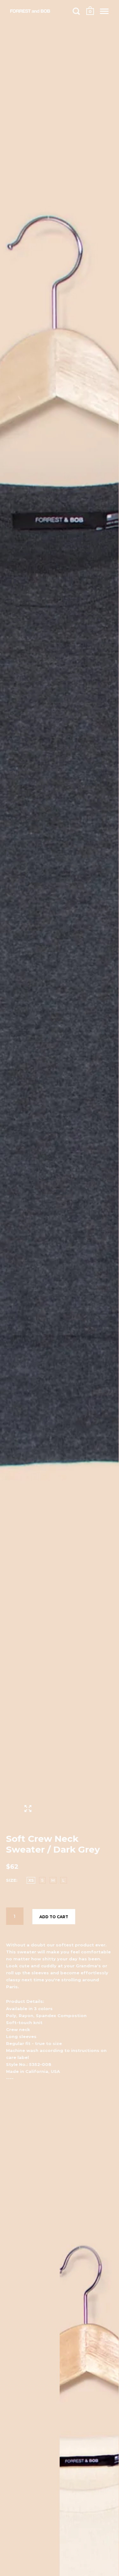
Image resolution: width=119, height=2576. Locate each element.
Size (11, 1880)
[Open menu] (104, 11)
